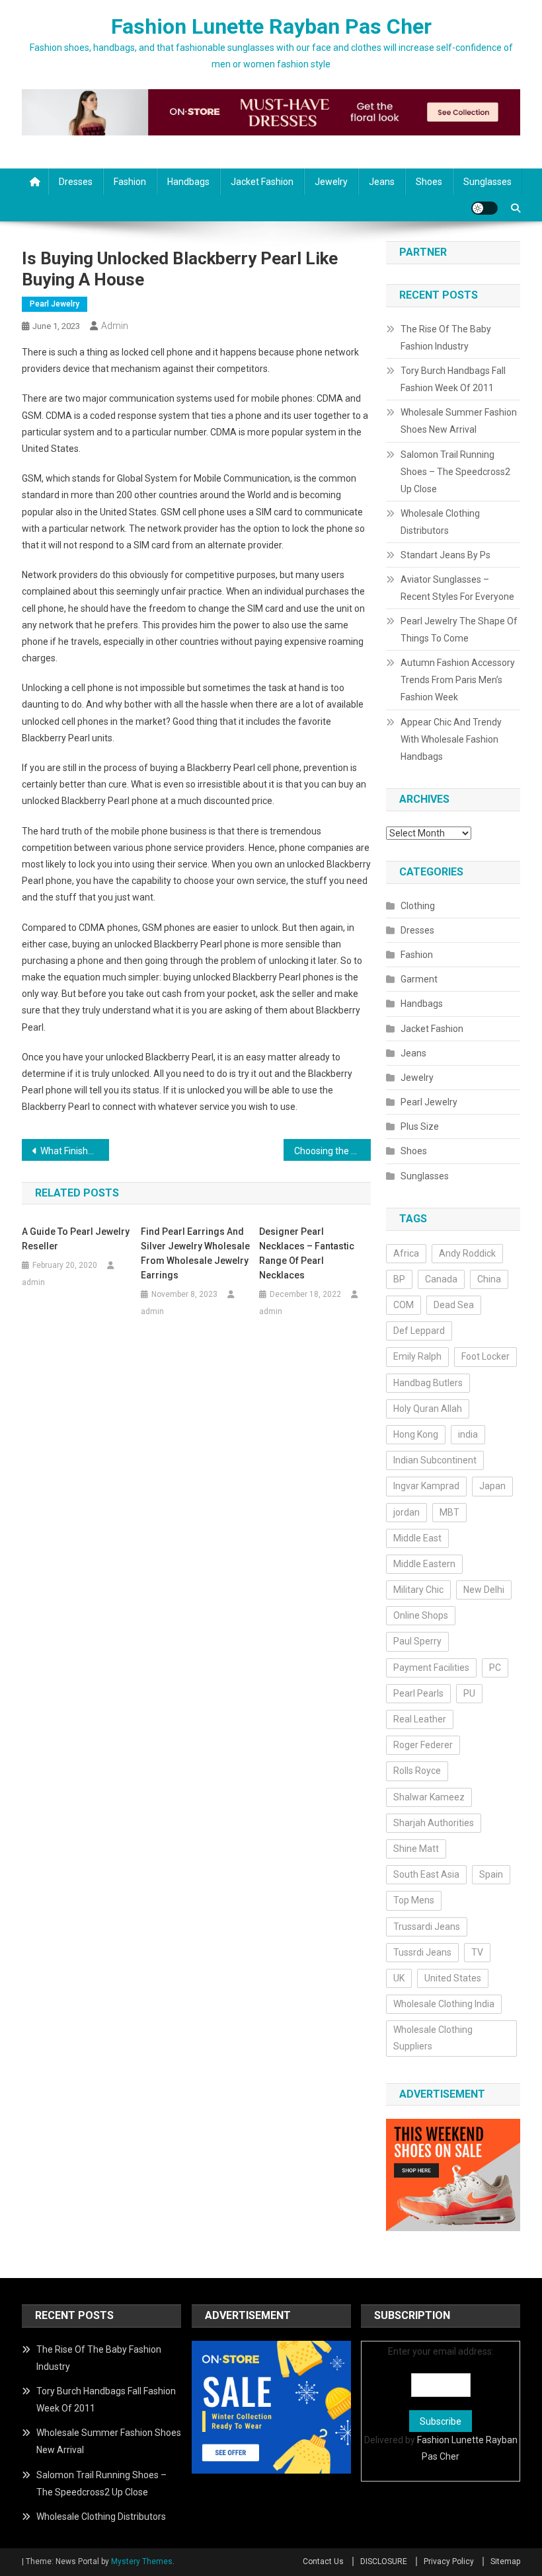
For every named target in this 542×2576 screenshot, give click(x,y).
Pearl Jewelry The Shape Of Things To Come (459, 630)
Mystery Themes (142, 2561)
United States (453, 1978)
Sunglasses (487, 182)
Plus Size (420, 1126)
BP (399, 1279)
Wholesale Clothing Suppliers (433, 2038)
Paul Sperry (417, 1641)
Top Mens (414, 1900)
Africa (406, 1253)
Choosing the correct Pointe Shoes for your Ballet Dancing (332, 1151)
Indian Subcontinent (435, 1460)
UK (399, 1978)
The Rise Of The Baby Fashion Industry (446, 338)
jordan (406, 1512)
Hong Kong (416, 1434)
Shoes (429, 182)
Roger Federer (423, 1745)
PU (469, 1693)
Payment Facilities (431, 1668)
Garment (419, 979)
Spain (491, 1874)
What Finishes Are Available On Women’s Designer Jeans (75, 1151)
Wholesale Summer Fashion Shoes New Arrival (459, 421)
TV (477, 1952)
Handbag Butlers (428, 1383)
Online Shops (421, 1615)
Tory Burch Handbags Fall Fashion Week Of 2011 (453, 379)
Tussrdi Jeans (422, 1952)
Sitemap (505, 2561)
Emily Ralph (417, 1356)
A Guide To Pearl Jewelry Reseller (76, 1239)
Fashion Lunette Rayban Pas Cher (271, 26)
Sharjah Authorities (434, 1823)
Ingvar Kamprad (426, 1486)
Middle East (417, 1538)
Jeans (382, 182)
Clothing (418, 906)
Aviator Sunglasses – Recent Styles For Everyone (457, 588)
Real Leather (420, 1719)
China (489, 1279)
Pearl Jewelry (55, 304)
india (468, 1434)
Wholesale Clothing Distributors (440, 522)
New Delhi (484, 1590)
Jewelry (331, 182)
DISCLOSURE (384, 2561)
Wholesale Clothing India (444, 2004)
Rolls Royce (417, 1771)
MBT (449, 1512)
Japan (492, 1486)
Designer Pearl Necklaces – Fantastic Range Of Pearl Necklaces (307, 1253)
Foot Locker (485, 1356)
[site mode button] (484, 208)
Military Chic (418, 1590)
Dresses (76, 182)
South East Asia (426, 1874)
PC (495, 1668)
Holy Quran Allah (428, 1409)
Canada (441, 1279)
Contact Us (323, 2561)
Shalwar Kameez (429, 1797)
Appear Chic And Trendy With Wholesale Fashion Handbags (451, 739)
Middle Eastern (424, 1564)
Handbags (188, 182)
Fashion (130, 182)
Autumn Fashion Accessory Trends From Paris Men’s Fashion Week (458, 680)
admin (115, 326)
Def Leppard (419, 1331)
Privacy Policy (449, 2561)
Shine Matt (416, 1849)
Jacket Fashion (262, 182)
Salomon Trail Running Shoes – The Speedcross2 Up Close (455, 472)
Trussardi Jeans (427, 1927)
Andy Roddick (467, 1253)
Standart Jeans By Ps (445, 555)
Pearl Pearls (418, 1693)
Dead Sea (454, 1305)
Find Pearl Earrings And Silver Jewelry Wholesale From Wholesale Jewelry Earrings (195, 1253)
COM (404, 1305)
